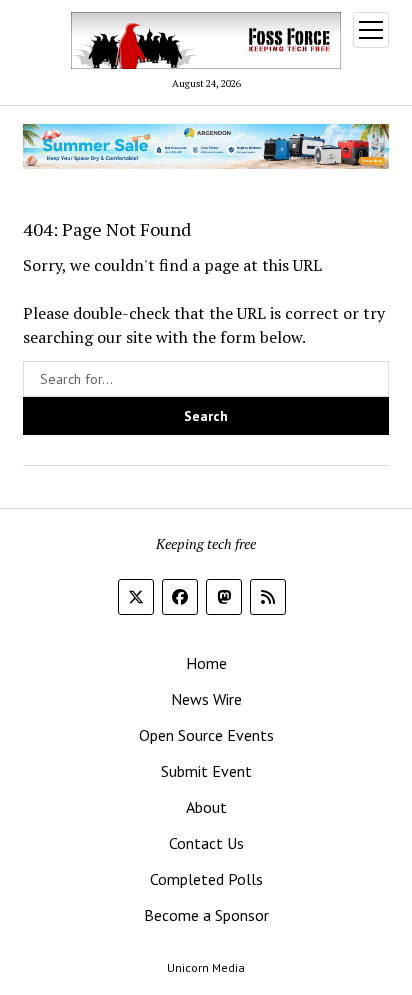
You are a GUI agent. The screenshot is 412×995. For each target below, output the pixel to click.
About (206, 807)
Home (206, 663)
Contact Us (206, 843)
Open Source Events (206, 735)
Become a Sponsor (206, 915)
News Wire (206, 699)
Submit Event (206, 771)
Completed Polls (206, 879)
